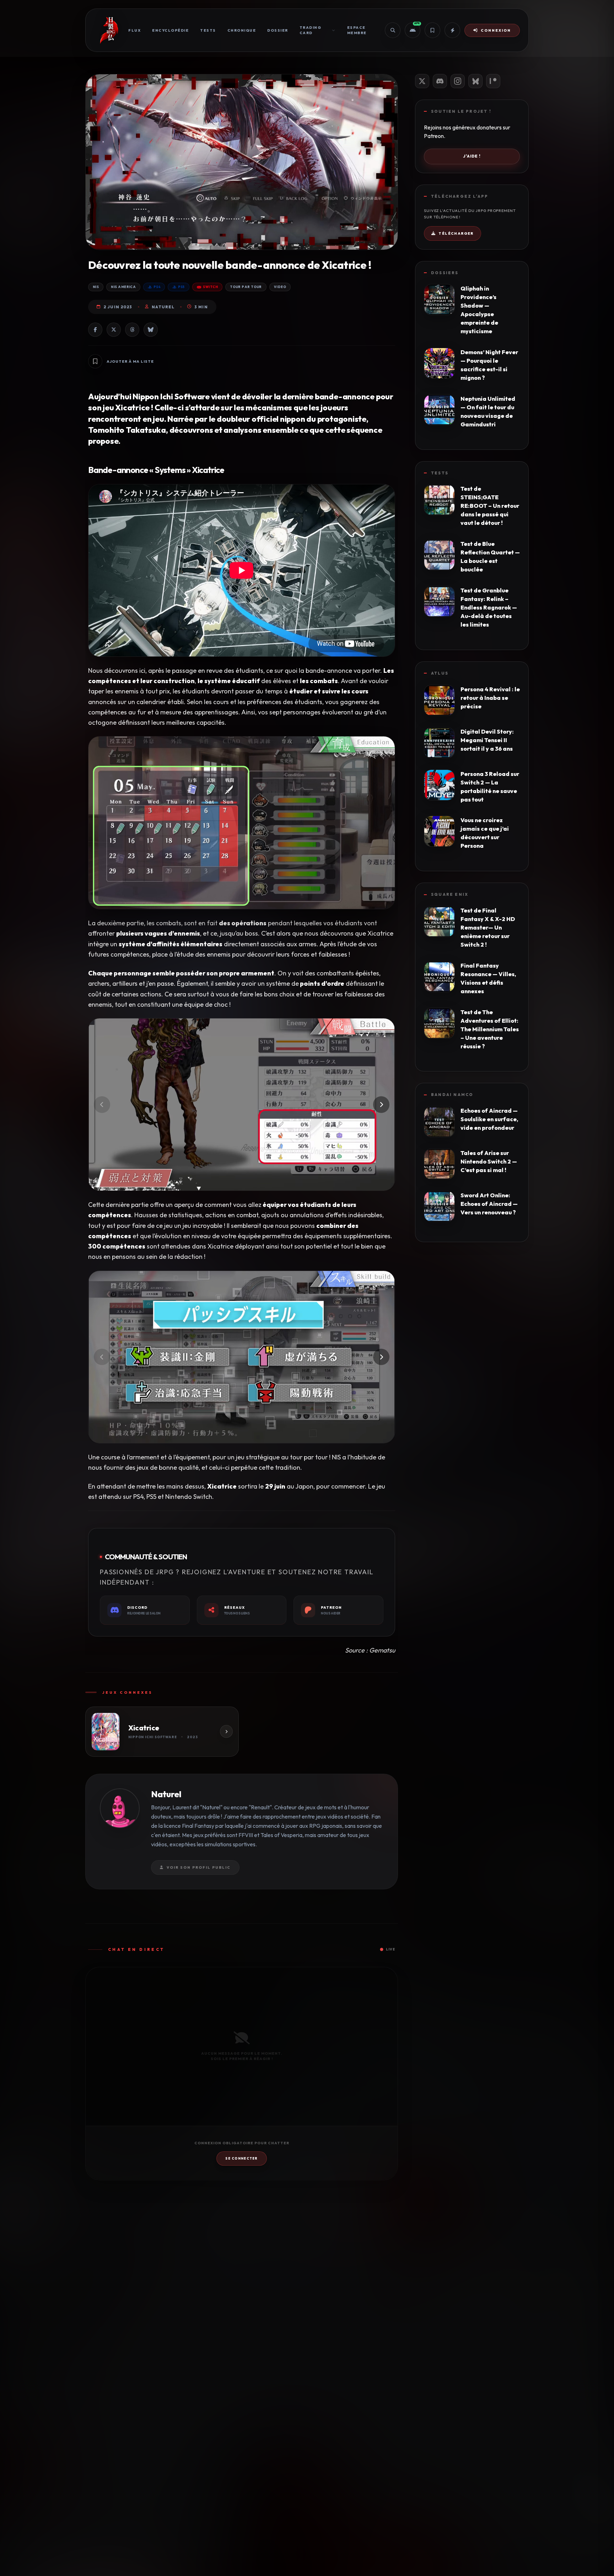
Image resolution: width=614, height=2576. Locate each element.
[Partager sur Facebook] (95, 330)
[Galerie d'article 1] (242, 1105)
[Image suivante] (381, 1105)
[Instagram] (458, 81)
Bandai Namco (452, 1095)
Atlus (440, 673)
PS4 (157, 287)
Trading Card (311, 30)
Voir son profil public (199, 1867)
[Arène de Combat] (452, 30)
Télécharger (456, 233)
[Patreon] (493, 81)
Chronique (242, 30)
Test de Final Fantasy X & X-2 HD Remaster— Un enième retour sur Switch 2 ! (488, 927)
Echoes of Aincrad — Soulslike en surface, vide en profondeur (489, 1119)
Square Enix (450, 894)
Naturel (163, 307)
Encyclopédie (170, 30)
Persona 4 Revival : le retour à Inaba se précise (490, 698)
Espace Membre (357, 30)
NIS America (123, 287)
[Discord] (440, 81)
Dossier (278, 30)
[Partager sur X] (114, 330)
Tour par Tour (246, 287)
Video (280, 287)
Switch (210, 287)
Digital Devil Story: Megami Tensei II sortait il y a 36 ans (487, 740)
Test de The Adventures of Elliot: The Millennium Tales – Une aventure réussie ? (490, 1029)
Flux (134, 30)
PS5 (181, 287)
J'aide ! (472, 156)
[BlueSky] (475, 81)
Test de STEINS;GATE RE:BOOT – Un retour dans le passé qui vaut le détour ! (490, 506)
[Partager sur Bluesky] (151, 330)
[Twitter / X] (422, 81)
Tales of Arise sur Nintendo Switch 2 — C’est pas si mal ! (489, 1161)
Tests (208, 30)
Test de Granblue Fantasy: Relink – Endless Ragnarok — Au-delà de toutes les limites (489, 607)
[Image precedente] (102, 1105)
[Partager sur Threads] (132, 330)
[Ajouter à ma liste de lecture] (95, 361)
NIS (96, 287)
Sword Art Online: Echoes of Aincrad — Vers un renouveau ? (489, 1204)
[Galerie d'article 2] (242, 1357)
